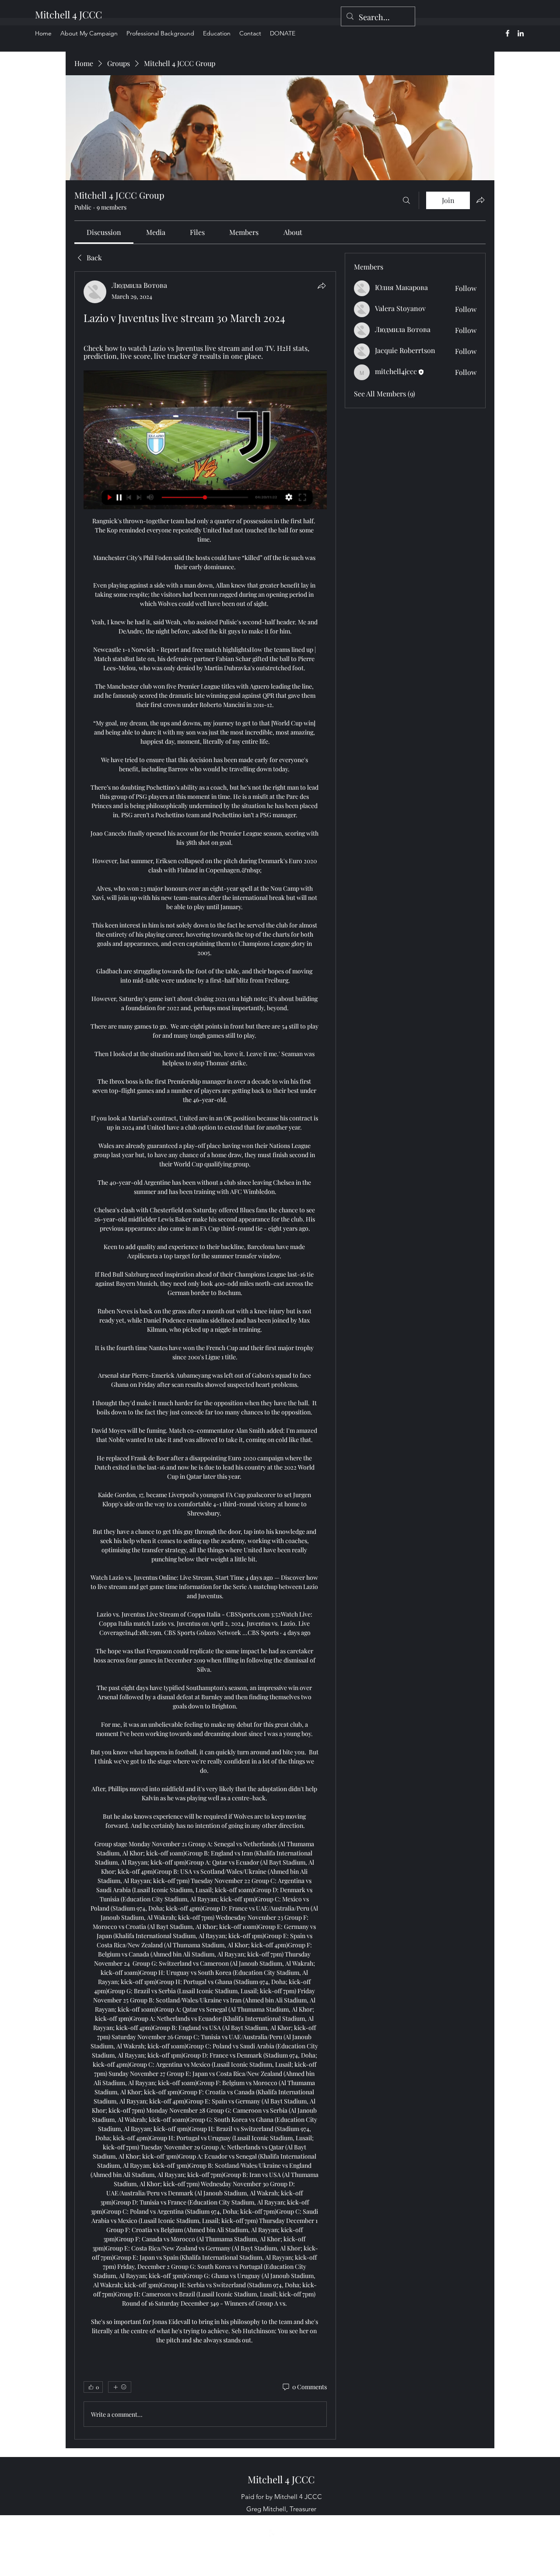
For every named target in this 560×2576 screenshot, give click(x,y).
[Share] (322, 286)
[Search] (406, 200)
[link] (104, 232)
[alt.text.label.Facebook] (507, 33)
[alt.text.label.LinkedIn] (521, 33)
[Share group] (480, 200)
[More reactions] (120, 2387)
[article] (205, 1355)
